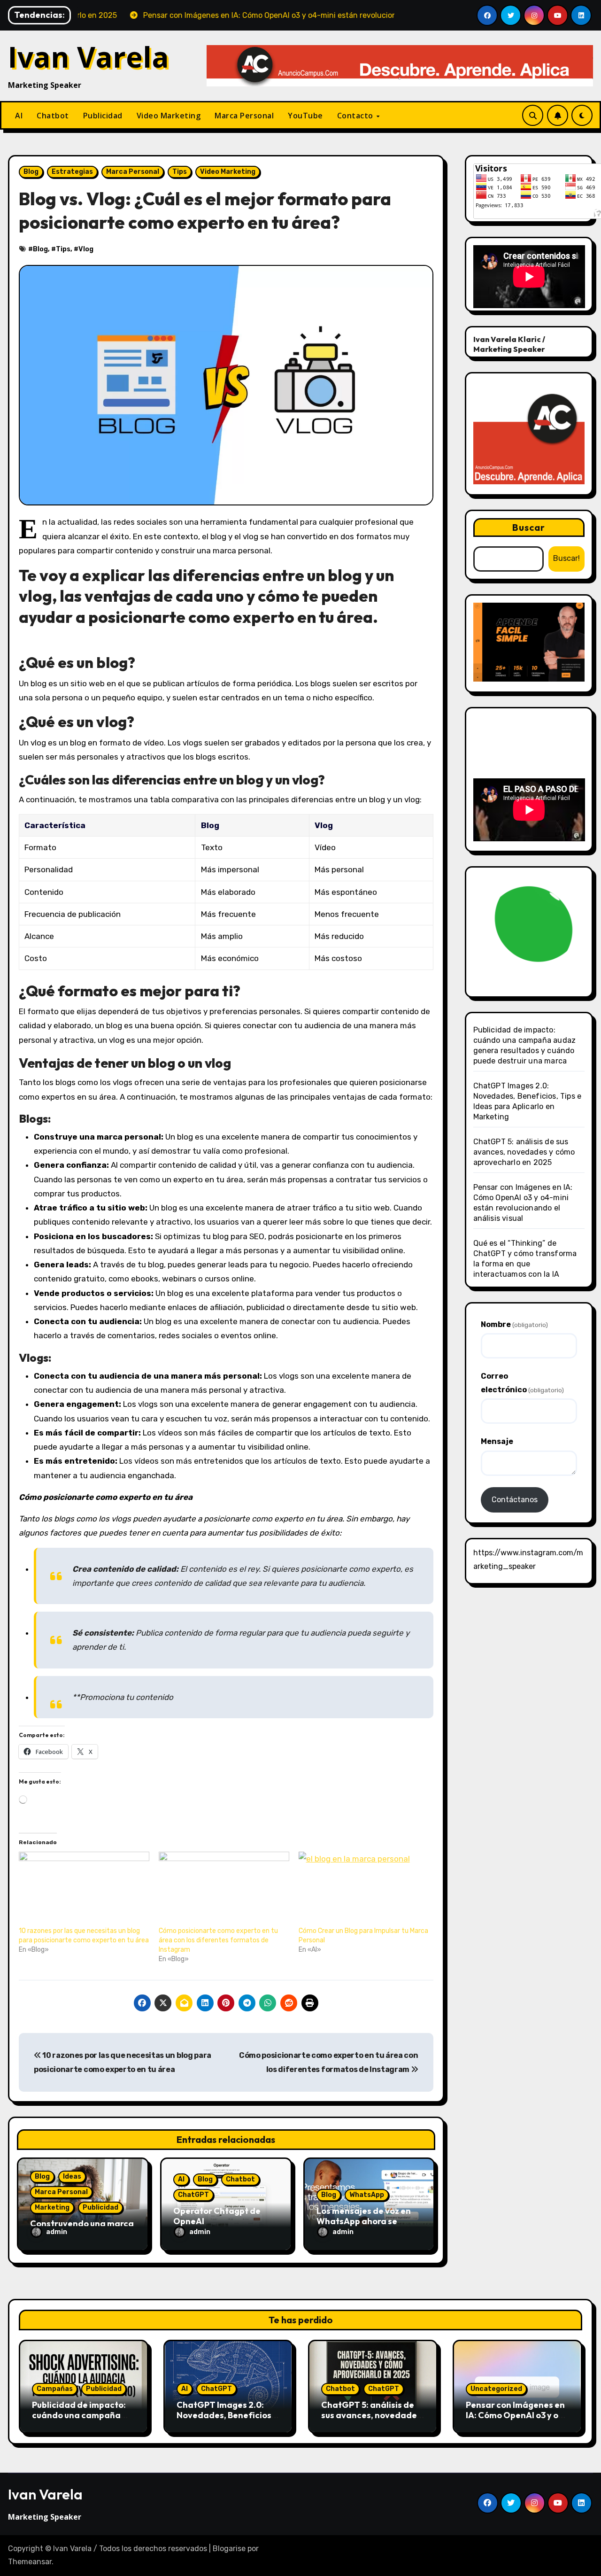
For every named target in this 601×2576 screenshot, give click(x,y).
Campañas (55, 2389)
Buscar (529, 527)
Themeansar (30, 2562)
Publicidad (103, 116)
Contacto (356, 116)
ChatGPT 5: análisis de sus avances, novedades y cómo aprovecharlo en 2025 (524, 1152)
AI (19, 116)
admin (57, 2232)
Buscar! (566, 558)
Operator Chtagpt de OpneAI (217, 2216)
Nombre (514, 1324)
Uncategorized (496, 2389)
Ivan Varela (89, 57)
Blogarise (229, 2549)
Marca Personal (244, 116)
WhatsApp (367, 2195)
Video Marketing (169, 116)
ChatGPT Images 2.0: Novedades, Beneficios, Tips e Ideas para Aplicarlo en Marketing (225, 2420)
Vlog (86, 249)
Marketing (52, 2207)
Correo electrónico (522, 1383)
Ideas (72, 2176)
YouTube (305, 116)
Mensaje (497, 1441)
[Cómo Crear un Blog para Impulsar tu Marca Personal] (364, 1889)
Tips (180, 172)
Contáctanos (515, 1500)
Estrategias (72, 172)
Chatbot (53, 116)
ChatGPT (193, 2195)
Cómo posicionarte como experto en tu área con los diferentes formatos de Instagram (218, 1940)
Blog (31, 172)
